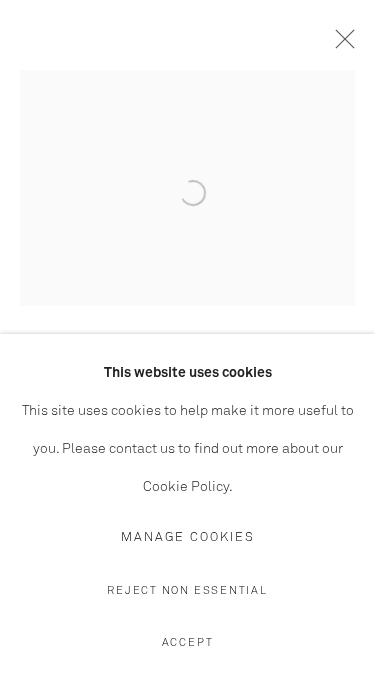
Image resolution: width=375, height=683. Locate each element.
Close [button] (340, 45)
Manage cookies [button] (188, 537)
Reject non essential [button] (187, 590)
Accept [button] (188, 642)
